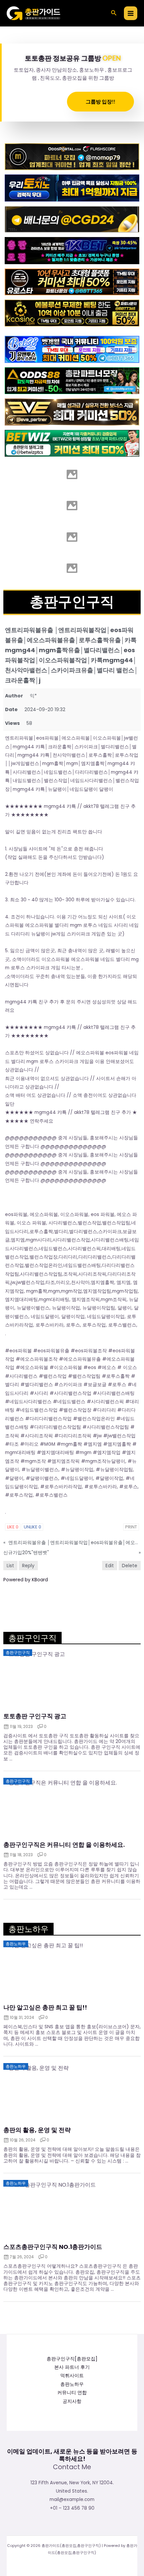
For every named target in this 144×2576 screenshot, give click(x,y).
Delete (130, 1566)
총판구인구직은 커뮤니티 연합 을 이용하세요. (64, 1845)
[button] (114, 13)
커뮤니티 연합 (72, 2393)
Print (131, 1527)
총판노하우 (72, 2384)
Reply (28, 1566)
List (10, 1566)
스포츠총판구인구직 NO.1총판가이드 (53, 2247)
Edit (110, 1566)
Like (13, 1527)
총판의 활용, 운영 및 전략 (37, 2130)
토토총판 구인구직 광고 (35, 1716)
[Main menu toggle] (131, 13)
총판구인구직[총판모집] (72, 2359)
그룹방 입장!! (100, 101)
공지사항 (72, 2401)
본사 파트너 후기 (72, 2367)
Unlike (32, 1527)
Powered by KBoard (26, 1580)
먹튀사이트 (72, 2376)
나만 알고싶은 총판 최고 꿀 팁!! (45, 2007)
